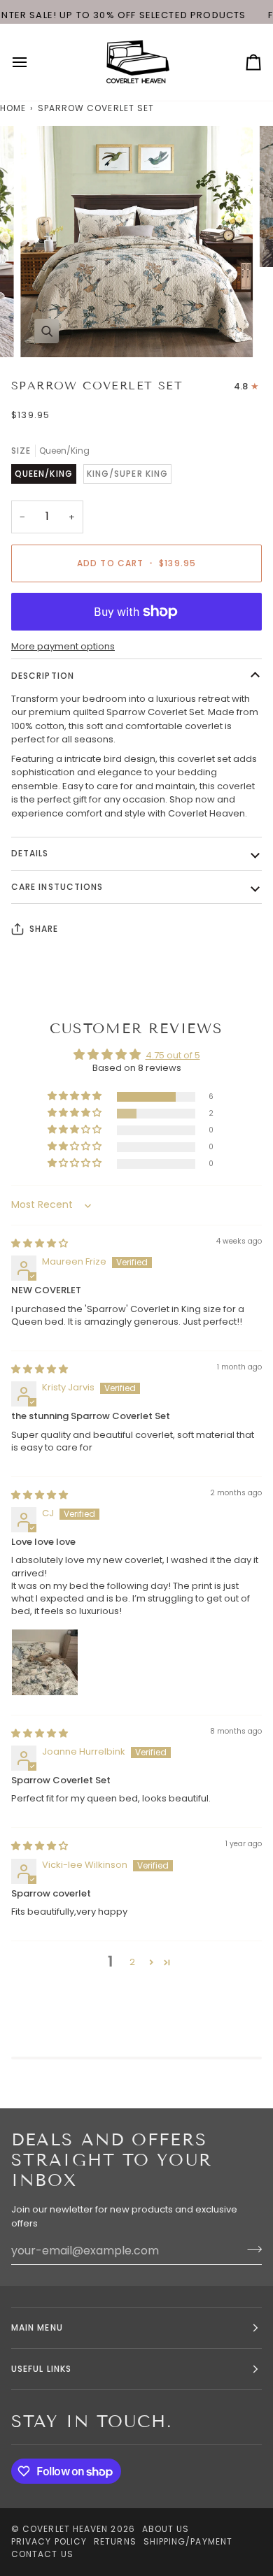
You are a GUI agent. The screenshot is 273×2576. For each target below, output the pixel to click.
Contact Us (42, 2554)
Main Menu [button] (37, 2327)
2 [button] (132, 1962)
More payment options (63, 646)
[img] (40, 1243)
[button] (76, 1096)
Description (43, 676)
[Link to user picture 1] (45, 1662)
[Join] (250, 2249)
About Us (166, 2529)
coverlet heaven (65, 2529)
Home (13, 108)
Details (30, 853)
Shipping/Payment (188, 2541)
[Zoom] (47, 331)
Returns (115, 2541)
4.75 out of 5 (173, 1055)
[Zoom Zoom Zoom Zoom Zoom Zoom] (136, 242)
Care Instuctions (57, 887)
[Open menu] (32, 62)
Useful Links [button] (41, 2369)
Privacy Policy (49, 2541)
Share (44, 929)
